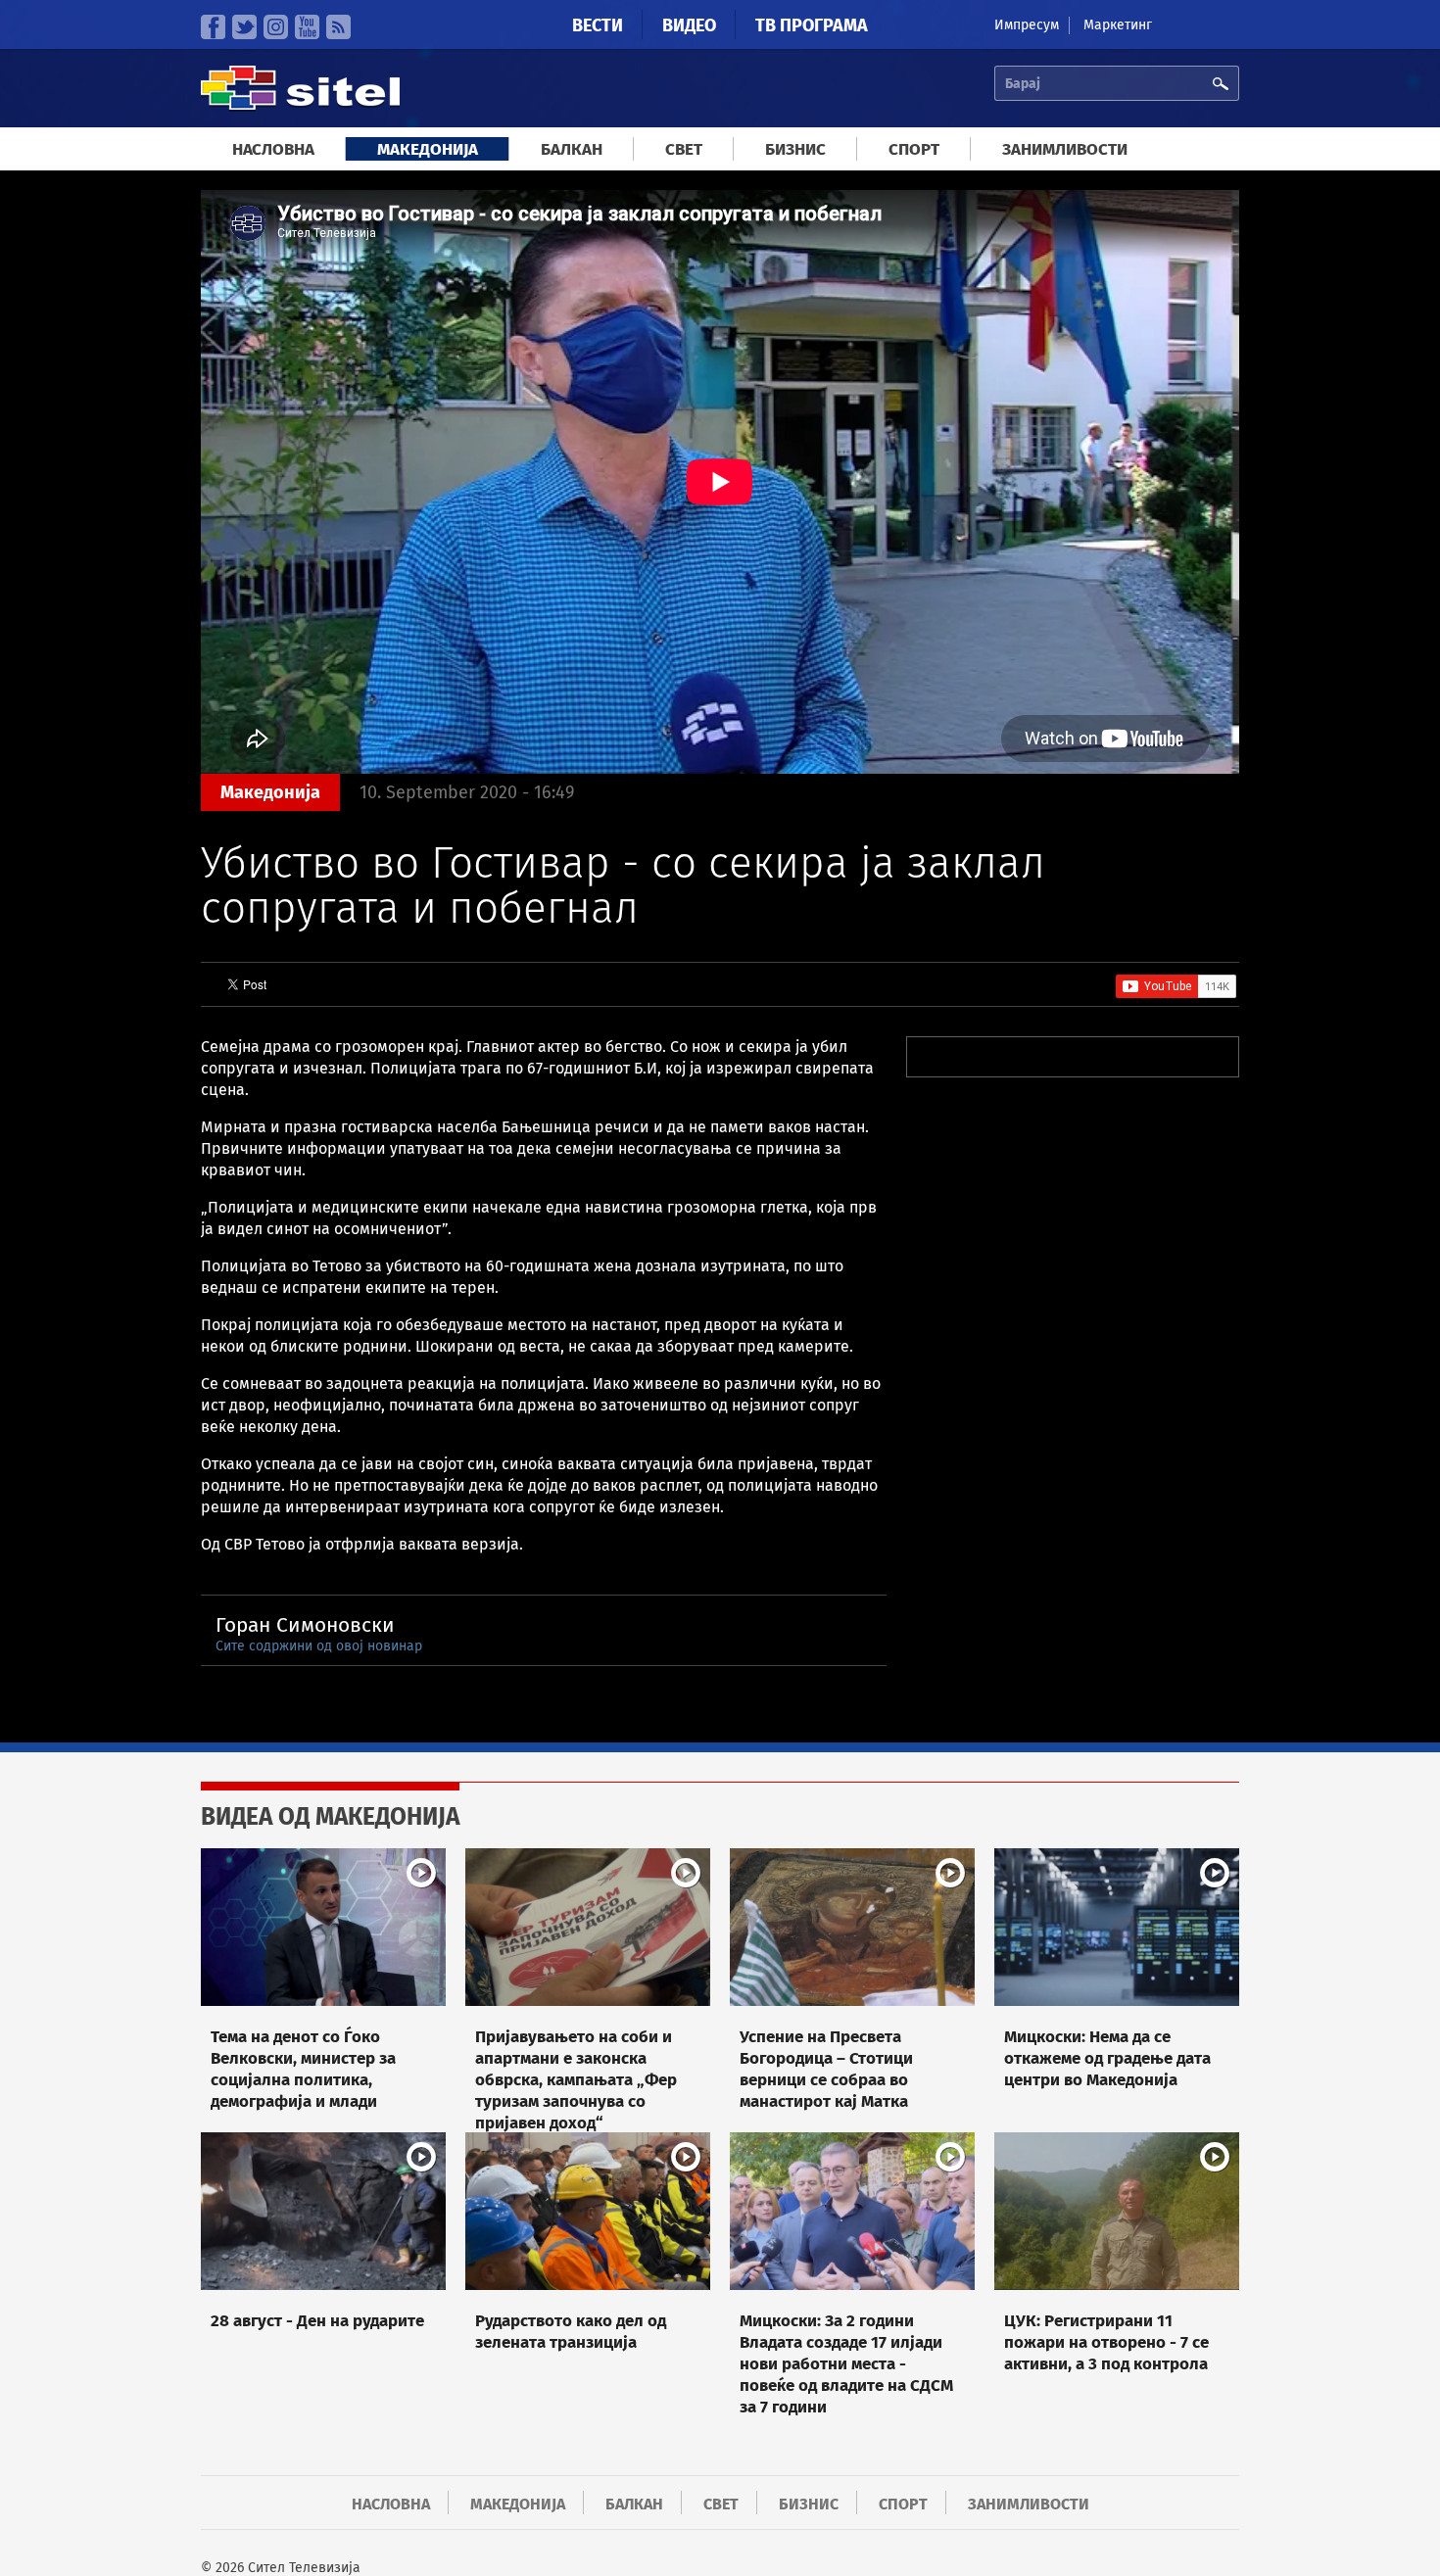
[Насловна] (300, 107)
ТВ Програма (812, 25)
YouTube (307, 27)
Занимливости (1065, 149)
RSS (338, 27)
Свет (684, 149)
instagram (276, 27)
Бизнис (795, 149)
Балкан (572, 149)
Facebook (213, 27)
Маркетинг (1118, 25)
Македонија (428, 149)
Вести (598, 25)
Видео (689, 25)
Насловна (273, 149)
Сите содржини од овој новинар (319, 1646)
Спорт (914, 149)
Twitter (244, 27)
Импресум (1027, 25)
